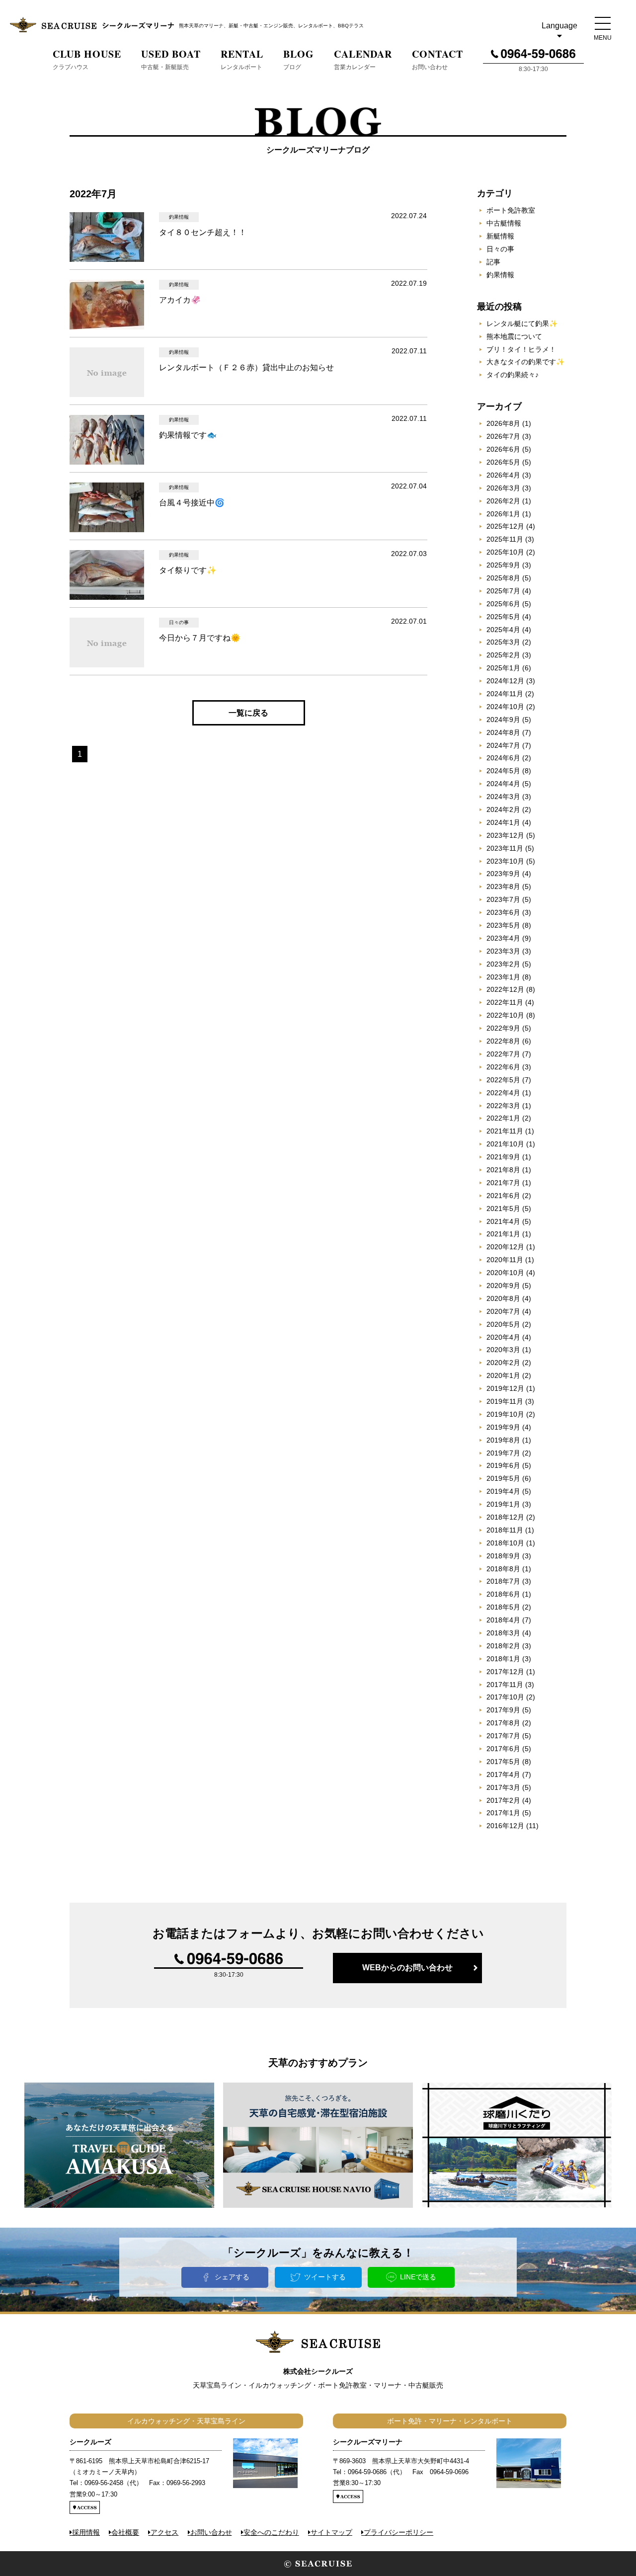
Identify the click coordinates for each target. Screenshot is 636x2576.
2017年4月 (503, 1774)
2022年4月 (503, 1093)
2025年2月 (503, 655)
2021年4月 (503, 1221)
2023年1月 (503, 977)
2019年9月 (503, 1427)
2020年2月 (503, 1363)
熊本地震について (514, 336)
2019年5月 (503, 1478)
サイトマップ (331, 2532)
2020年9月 (503, 1286)
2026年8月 (503, 423)
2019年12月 (505, 1388)
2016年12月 (505, 1826)
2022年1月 (503, 1118)
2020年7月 (503, 1311)
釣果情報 (500, 275)
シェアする (232, 2277)
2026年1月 (503, 514)
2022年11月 (505, 1002)
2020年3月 (503, 1350)
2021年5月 (503, 1208)
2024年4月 (503, 784)
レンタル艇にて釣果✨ (522, 323)
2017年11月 (505, 1685)
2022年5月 (503, 1080)
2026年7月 (503, 436)
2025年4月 (503, 630)
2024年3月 (503, 797)
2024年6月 (503, 758)
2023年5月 (503, 925)
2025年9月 (503, 565)
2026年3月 (503, 488)
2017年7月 (503, 1736)
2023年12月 (505, 835)
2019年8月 (503, 1440)
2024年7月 (503, 745)
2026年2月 (503, 501)
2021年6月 (503, 1196)
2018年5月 (503, 1607)
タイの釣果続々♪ (513, 375)
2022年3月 (503, 1106)
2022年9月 (503, 1028)
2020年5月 (503, 1324)
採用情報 (86, 2532)
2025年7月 (503, 591)
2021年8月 (503, 1170)
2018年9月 (503, 1556)
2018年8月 (503, 1569)
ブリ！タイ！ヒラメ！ (521, 349)
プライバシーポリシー (398, 2532)
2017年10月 (505, 1697)
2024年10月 (505, 707)
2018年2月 (503, 1646)
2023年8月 (503, 886)
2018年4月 (503, 1620)
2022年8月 (503, 1041)
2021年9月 (503, 1157)
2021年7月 (503, 1183)
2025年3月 (503, 642)
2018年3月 (503, 1633)
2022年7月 (503, 1054)
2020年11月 (505, 1260)
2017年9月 (503, 1710)
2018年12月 (505, 1517)
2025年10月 (505, 552)
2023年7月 (503, 899)
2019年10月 (505, 1414)
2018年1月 (503, 1659)
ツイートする (325, 2277)
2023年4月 (503, 938)
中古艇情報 (504, 223)
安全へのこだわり (271, 2532)
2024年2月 (503, 809)
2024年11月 (505, 694)
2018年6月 (503, 1594)
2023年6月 (503, 912)
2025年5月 (503, 617)
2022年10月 (505, 1015)
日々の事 (500, 249)
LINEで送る (418, 2277)
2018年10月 (505, 1543)
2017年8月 (503, 1723)
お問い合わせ (211, 2532)
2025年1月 (503, 668)
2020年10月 (505, 1273)
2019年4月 (503, 1491)
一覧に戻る (248, 713)
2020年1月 (503, 1375)
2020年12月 (505, 1247)
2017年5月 (503, 1762)
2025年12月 (505, 526)
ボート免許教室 (511, 210)
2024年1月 (503, 822)
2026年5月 (503, 462)
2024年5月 (503, 771)
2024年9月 (503, 720)
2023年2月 (503, 964)
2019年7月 (503, 1453)
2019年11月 (505, 1401)
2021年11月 (505, 1131)
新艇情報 (500, 236)
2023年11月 (505, 848)
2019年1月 (503, 1504)
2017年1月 (503, 1813)
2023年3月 (503, 951)
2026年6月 (503, 449)
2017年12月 (505, 1672)
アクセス (164, 2532)
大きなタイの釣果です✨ (525, 362)
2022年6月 (503, 1067)
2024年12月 (505, 681)
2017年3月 (503, 1787)
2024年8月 (503, 732)
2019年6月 (503, 1465)
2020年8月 (503, 1298)
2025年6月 (503, 604)
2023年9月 (503, 874)
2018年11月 (505, 1530)
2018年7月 (503, 1581)
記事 (493, 262)
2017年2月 (503, 1800)
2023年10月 (505, 861)
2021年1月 (503, 1234)
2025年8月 (503, 578)
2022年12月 (505, 989)
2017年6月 (503, 1749)
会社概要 (125, 2532)
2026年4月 (503, 475)
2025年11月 (505, 539)
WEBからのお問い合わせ (407, 1968)
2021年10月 (505, 1144)
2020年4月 (503, 1337)
